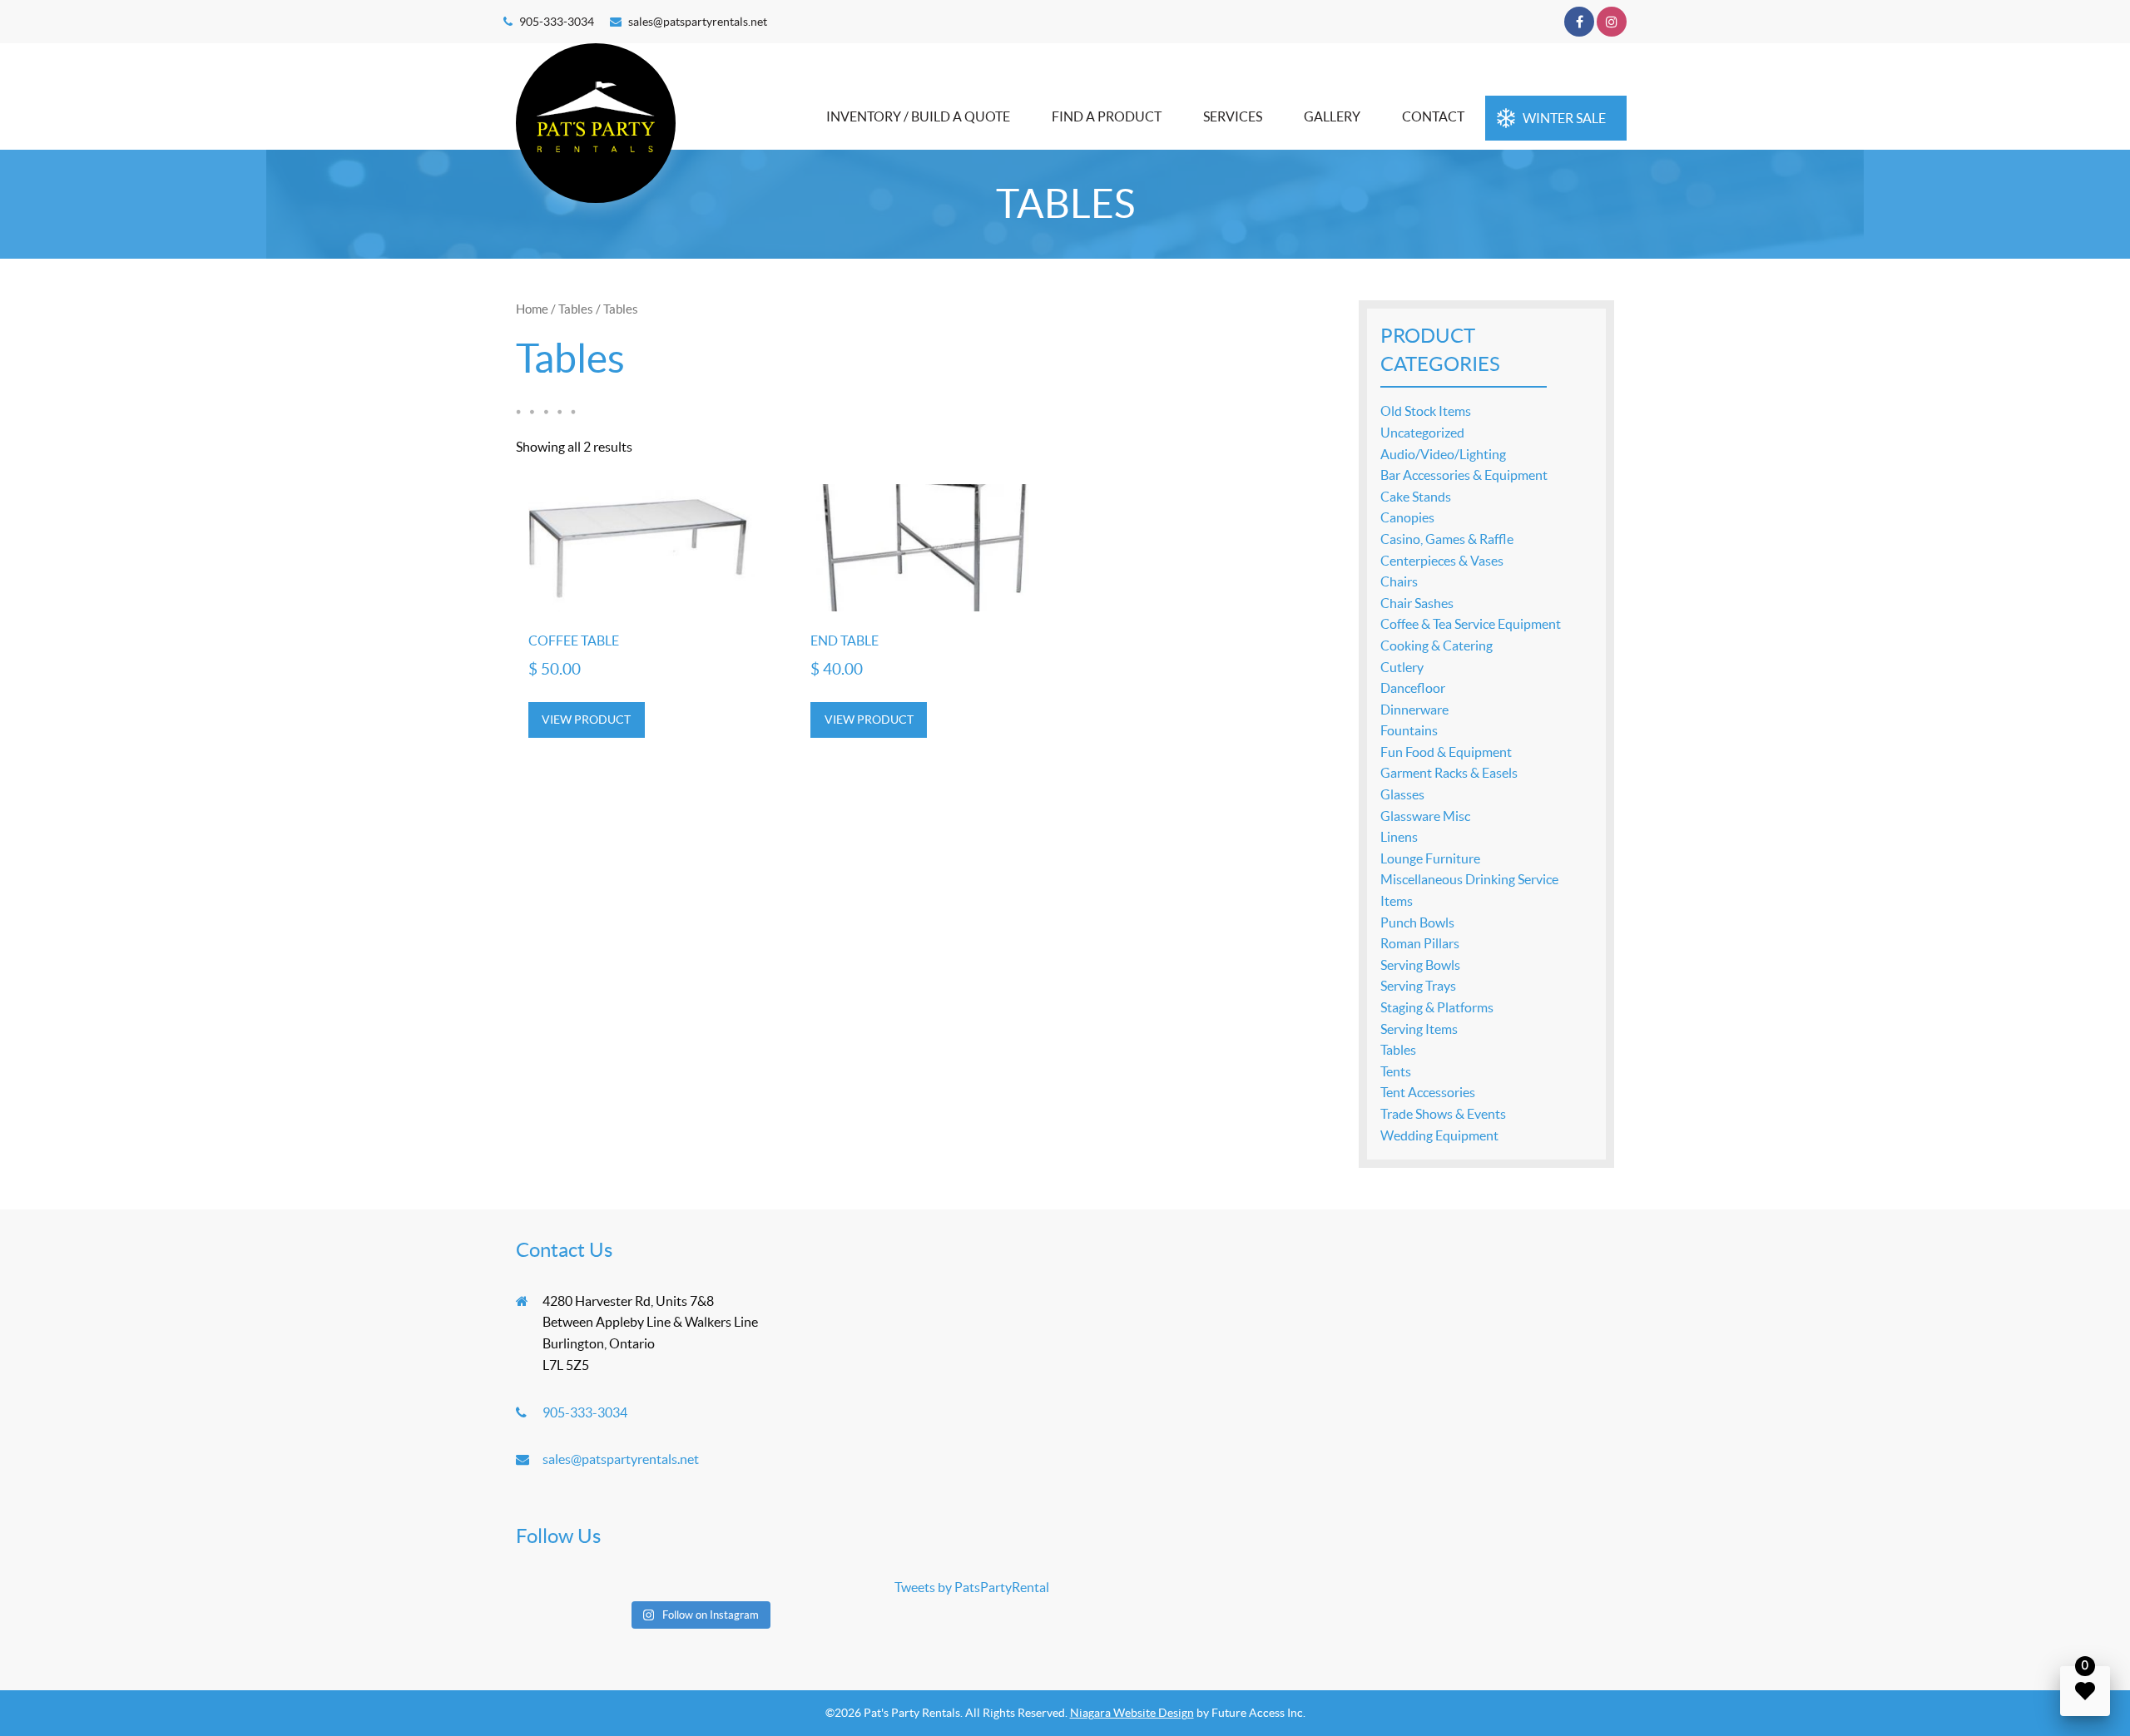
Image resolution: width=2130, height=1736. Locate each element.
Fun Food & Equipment (1446, 752)
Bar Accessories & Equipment (1464, 475)
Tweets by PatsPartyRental (972, 1587)
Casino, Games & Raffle (1447, 539)
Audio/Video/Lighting (1443, 454)
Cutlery (1402, 667)
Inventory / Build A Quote (918, 116)
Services (1233, 116)
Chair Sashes (1417, 603)
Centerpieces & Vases (1442, 561)
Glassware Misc (1425, 816)
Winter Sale (1564, 118)
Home (532, 309)
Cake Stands (1416, 497)
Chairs (1399, 581)
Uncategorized (1422, 433)
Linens (1399, 837)
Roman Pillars (1420, 943)
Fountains (1409, 730)
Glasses (1402, 794)
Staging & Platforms (1437, 1007)
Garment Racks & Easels (1449, 773)
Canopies (1407, 517)
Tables (576, 309)
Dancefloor (1413, 688)
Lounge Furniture (1430, 858)
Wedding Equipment (1439, 1135)
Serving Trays (1418, 986)
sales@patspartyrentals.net (698, 22)
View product (586, 720)
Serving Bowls (1420, 965)
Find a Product (1107, 116)
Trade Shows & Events (1443, 1114)
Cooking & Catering (1437, 645)
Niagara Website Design (1132, 1713)
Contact (1433, 116)
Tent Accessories (1428, 1092)
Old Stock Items (1426, 411)
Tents (1396, 1071)
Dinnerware (1414, 710)
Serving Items (1419, 1029)
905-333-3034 (557, 22)
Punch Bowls (1417, 922)
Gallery (1332, 116)
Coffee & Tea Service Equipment (1471, 624)
